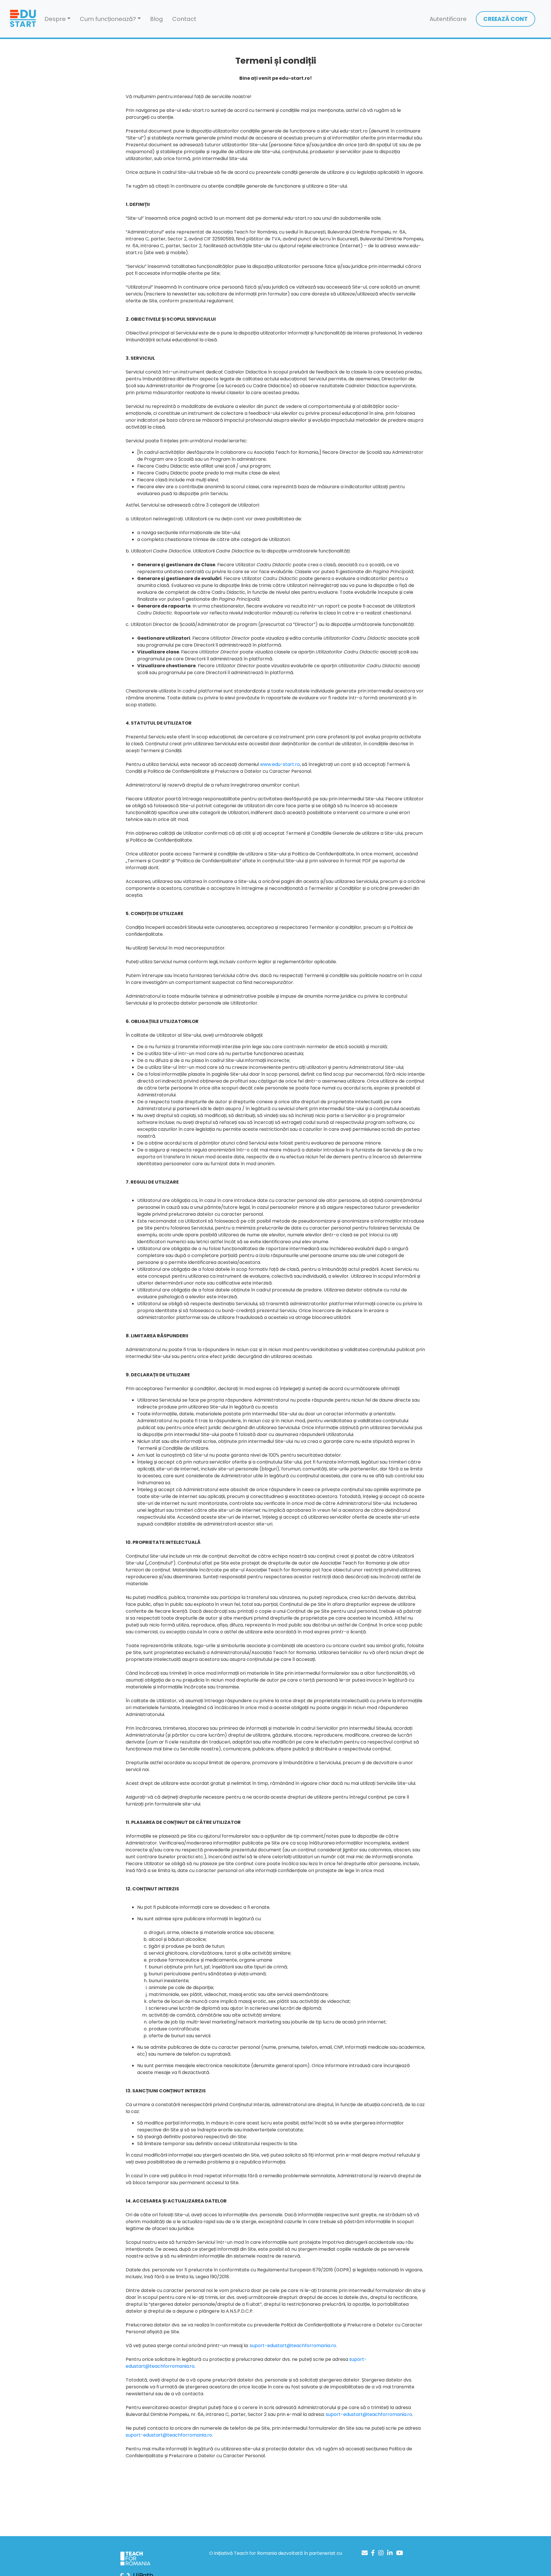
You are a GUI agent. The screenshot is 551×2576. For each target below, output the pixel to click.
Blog (157, 19)
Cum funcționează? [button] (108, 19)
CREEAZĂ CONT (506, 19)
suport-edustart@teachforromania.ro (293, 2346)
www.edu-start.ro (280, 764)
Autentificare (448, 19)
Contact (184, 19)
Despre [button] (55, 19)
